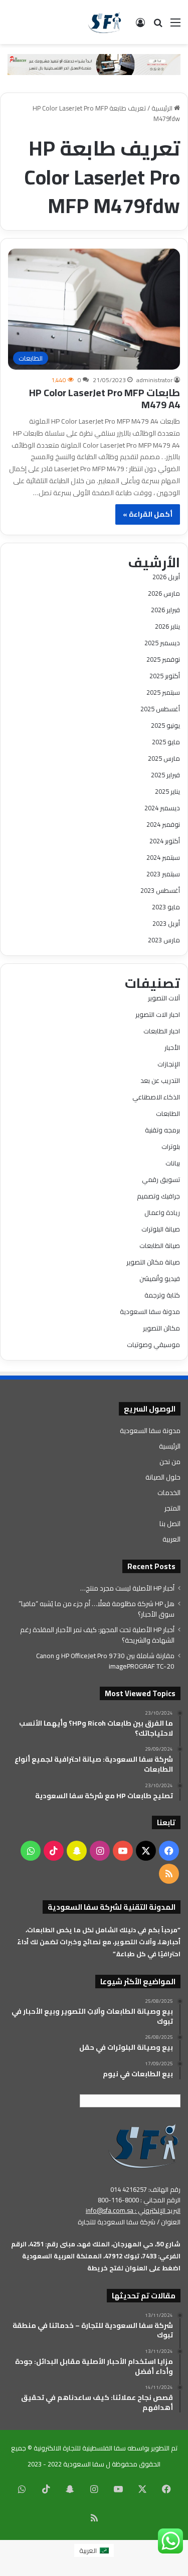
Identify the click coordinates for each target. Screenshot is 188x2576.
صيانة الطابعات (160, 1245)
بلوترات (171, 1146)
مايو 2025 (166, 742)
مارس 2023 (164, 940)
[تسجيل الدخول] (140, 26)
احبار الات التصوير (158, 1014)
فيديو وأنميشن (160, 1278)
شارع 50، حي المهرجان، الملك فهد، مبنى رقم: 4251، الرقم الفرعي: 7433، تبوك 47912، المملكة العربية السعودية (96, 2250)
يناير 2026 (167, 626)
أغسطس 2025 (160, 709)
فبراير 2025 (165, 775)
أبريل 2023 (166, 923)
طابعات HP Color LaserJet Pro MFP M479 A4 (105, 398)
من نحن (170, 1462)
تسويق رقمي (161, 1179)
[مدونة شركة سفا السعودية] (105, 22)
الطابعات (168, 1113)
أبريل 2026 (166, 577)
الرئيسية (163, 108)
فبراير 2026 (165, 610)
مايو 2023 (166, 907)
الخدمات (169, 1493)
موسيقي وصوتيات (153, 1345)
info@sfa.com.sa (110, 2210)
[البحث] (158, 26)
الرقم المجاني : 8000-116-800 (139, 2200)
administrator (154, 380)
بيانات (173, 1163)
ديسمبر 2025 (162, 643)
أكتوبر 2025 (165, 676)
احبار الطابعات (162, 1031)
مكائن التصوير (161, 1328)
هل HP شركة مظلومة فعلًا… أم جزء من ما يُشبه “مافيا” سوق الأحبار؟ (97, 1609)
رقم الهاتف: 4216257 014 (145, 2189)
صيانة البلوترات (161, 1229)
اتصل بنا (170, 1524)
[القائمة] (175, 26)
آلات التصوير (164, 998)
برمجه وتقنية (162, 1130)
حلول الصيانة (163, 1477)
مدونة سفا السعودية (150, 1312)
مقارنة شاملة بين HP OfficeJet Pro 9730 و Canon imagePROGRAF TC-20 (105, 1661)
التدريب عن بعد (160, 1080)
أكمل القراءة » (148, 514)
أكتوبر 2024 (165, 841)
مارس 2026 (164, 593)
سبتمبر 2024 (163, 857)
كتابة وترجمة (162, 1295)
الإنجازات (169, 1064)
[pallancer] (94, 64)
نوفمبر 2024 (163, 824)
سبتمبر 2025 (163, 692)
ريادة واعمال (162, 1212)
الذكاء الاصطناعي (156, 1097)
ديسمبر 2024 (162, 808)
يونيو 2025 (165, 725)
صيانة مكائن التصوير (153, 1262)
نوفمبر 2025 (163, 659)
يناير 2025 (167, 791)
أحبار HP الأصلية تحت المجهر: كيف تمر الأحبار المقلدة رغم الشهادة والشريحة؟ (97, 1635)
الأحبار (172, 1047)
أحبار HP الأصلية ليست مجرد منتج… (127, 1588)
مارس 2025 (164, 758)
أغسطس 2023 (160, 890)
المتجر (172, 1508)
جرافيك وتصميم (158, 1196)
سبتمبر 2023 (163, 874)
